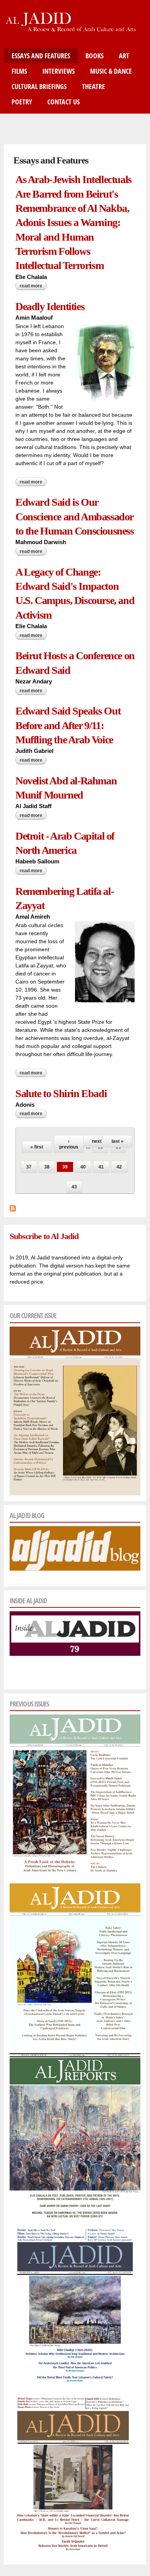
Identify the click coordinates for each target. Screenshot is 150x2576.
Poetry (22, 102)
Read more (33, 287)
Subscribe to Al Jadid (44, 1236)
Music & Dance (111, 71)
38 (47, 1167)
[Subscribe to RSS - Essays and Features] (13, 1207)
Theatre (93, 86)
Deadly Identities (50, 306)
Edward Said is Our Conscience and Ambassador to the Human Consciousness (75, 517)
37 (29, 1167)
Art (124, 56)
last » (117, 1141)
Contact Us (63, 102)
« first (37, 1147)
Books (94, 56)
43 (74, 1187)
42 (119, 1167)
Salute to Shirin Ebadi (61, 1093)
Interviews (58, 71)
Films (19, 71)
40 (83, 1167)
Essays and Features (41, 56)
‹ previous (69, 1144)
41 (101, 1167)
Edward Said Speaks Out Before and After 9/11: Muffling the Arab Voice (68, 725)
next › (98, 1141)
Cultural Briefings (39, 86)
